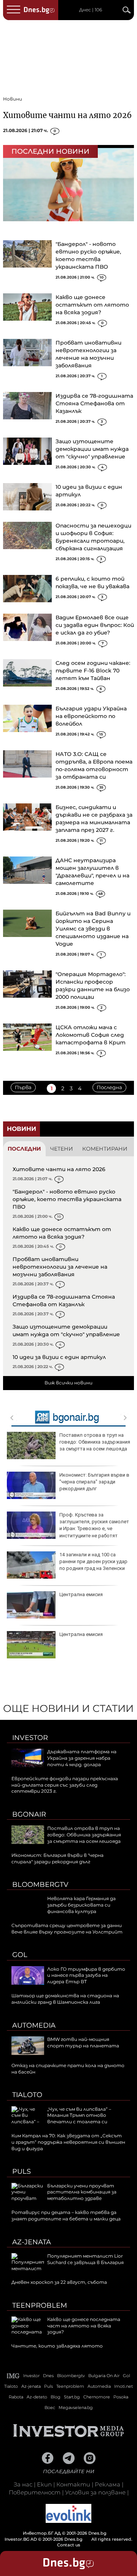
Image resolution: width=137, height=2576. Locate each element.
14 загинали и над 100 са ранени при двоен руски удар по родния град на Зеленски (93, 1561)
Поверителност (35, 2492)
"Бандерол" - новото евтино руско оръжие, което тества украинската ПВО (67, 1199)
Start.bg (72, 2397)
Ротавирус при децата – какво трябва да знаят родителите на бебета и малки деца (66, 2215)
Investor (30, 1738)
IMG (13, 2376)
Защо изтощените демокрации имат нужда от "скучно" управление (92, 449)
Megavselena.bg (76, 2408)
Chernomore (97, 2397)
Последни (24, 1149)
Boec (50, 2408)
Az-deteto (37, 2397)
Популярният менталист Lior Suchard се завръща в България (85, 2259)
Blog (56, 2397)
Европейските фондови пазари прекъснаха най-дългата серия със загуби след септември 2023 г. (65, 1785)
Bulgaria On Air (104, 2376)
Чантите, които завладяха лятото (57, 2346)
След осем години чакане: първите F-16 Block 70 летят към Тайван (93, 671)
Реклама (108, 2484)
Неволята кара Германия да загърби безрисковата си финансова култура (81, 1905)
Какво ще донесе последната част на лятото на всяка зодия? (84, 2326)
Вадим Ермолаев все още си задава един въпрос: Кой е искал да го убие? (95, 625)
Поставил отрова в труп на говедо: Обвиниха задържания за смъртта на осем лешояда (95, 1442)
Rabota (16, 2397)
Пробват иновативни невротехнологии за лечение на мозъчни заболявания (60, 1267)
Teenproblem (40, 2305)
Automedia (34, 2025)
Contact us (69, 2545)
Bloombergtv (40, 1885)
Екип (44, 2484)
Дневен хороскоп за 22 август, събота (59, 2282)
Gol (20, 1955)
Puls (22, 2171)
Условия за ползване (95, 2492)
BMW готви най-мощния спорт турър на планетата (83, 2042)
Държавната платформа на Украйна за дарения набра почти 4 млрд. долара (82, 1758)
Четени (62, 1149)
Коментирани (105, 1149)
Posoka (121, 2397)
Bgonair (29, 1814)
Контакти (73, 2484)
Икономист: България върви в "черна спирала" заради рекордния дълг (94, 1482)
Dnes (48, 2376)
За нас (23, 2484)
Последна (109, 1087)
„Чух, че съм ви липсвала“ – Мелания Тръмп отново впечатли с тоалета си (79, 2115)
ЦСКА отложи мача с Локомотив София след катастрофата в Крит (91, 1035)
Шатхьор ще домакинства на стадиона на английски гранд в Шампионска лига (65, 1999)
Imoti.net (123, 2386)
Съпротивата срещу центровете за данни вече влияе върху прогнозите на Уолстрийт (67, 1929)
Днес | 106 (91, 10)
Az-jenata (32, 2242)
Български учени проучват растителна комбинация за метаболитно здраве (82, 2192)
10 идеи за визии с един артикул (59, 1357)
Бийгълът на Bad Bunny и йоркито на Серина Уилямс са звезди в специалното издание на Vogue (93, 929)
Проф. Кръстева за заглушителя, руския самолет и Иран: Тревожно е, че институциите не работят (94, 1525)
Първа (23, 1087)
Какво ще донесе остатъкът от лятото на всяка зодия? (92, 305)
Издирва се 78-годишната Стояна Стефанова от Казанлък (94, 403)
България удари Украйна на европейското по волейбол (91, 716)
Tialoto (27, 2095)
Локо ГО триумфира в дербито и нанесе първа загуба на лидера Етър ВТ (86, 1975)
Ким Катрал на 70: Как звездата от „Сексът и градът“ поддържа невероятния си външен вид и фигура (68, 2142)
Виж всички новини (68, 1383)
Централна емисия (81, 1594)
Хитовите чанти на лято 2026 (67, 115)
